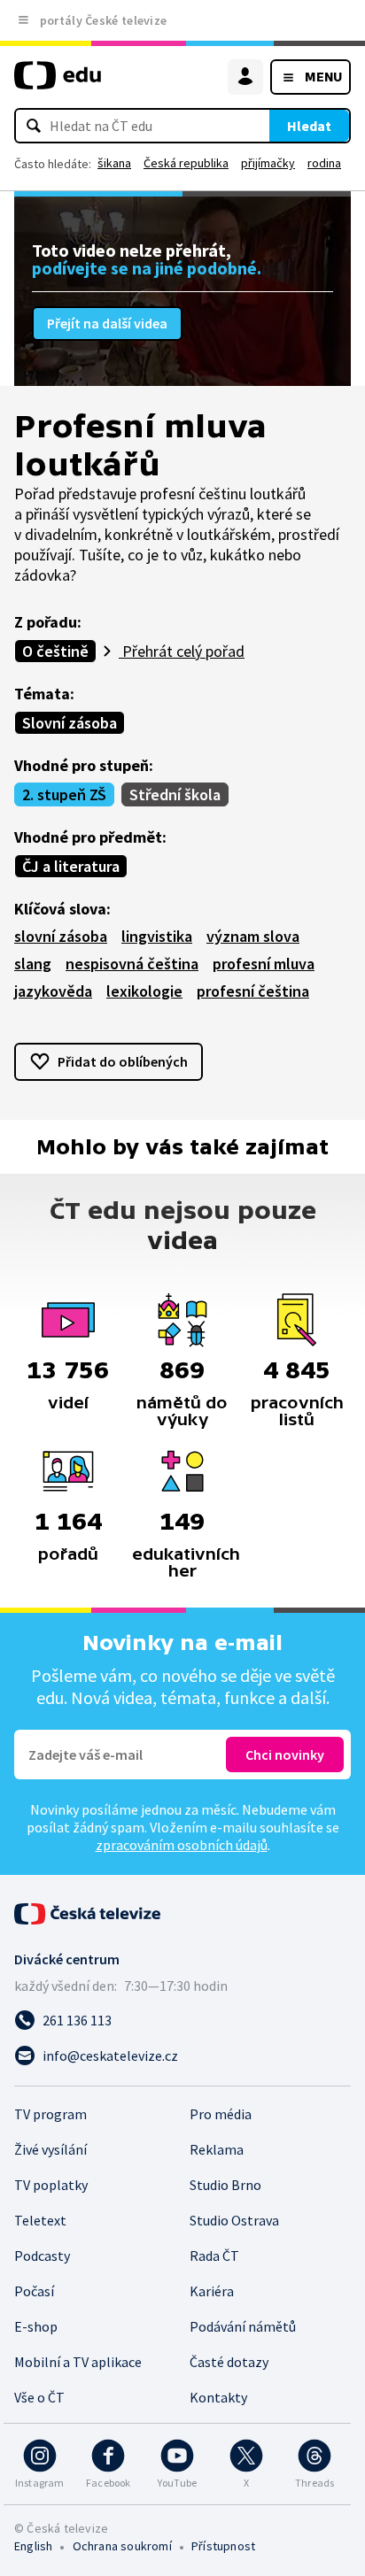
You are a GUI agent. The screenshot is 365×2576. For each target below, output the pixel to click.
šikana (114, 163)
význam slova (253, 936)
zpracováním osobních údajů (182, 1845)
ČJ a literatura (71, 866)
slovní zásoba (61, 936)
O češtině (55, 651)
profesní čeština (253, 991)
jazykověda (53, 991)
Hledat (309, 126)
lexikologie (144, 991)
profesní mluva (264, 964)
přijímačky (268, 163)
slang (33, 964)
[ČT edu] (58, 83)
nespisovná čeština (132, 964)
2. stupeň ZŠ (64, 794)
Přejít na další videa (107, 323)
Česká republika (186, 163)
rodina (324, 163)
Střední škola (175, 794)
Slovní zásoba (70, 723)
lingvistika (157, 936)
